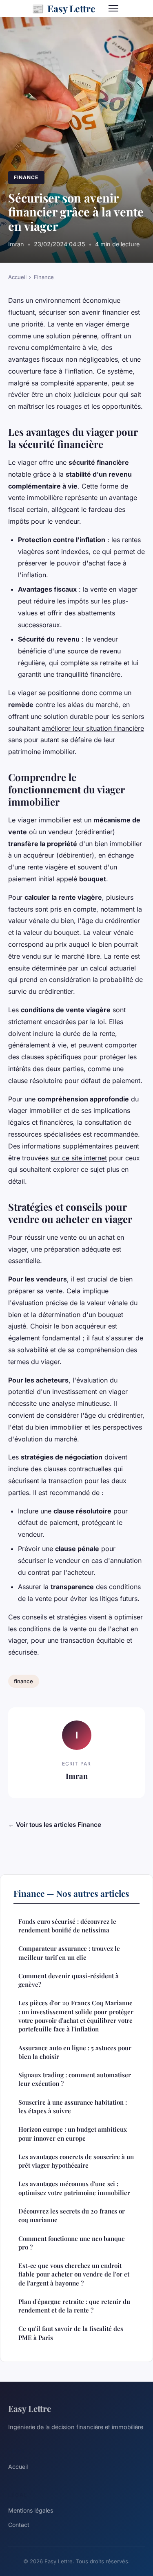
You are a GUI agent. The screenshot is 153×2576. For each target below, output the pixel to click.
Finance (26, 177)
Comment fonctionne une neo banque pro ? (72, 2243)
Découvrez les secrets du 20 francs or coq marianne (72, 2215)
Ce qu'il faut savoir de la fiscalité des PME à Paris (71, 2333)
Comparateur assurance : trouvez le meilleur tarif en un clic (69, 1953)
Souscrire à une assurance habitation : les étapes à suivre (73, 2107)
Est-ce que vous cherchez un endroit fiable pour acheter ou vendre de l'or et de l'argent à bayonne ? (74, 2274)
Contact (19, 2525)
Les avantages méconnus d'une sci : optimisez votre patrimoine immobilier (74, 2188)
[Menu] (113, 8)
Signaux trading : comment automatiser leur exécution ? (75, 2079)
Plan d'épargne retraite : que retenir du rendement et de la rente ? (74, 2306)
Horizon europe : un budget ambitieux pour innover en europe (73, 2134)
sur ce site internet (79, 1158)
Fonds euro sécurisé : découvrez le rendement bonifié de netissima (67, 1926)
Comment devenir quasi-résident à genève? (69, 1980)
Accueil (17, 277)
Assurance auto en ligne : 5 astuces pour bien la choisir (75, 2052)
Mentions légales (31, 2510)
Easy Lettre (64, 8)
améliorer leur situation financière (93, 728)
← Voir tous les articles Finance (55, 1825)
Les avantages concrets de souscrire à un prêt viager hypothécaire (76, 2161)
